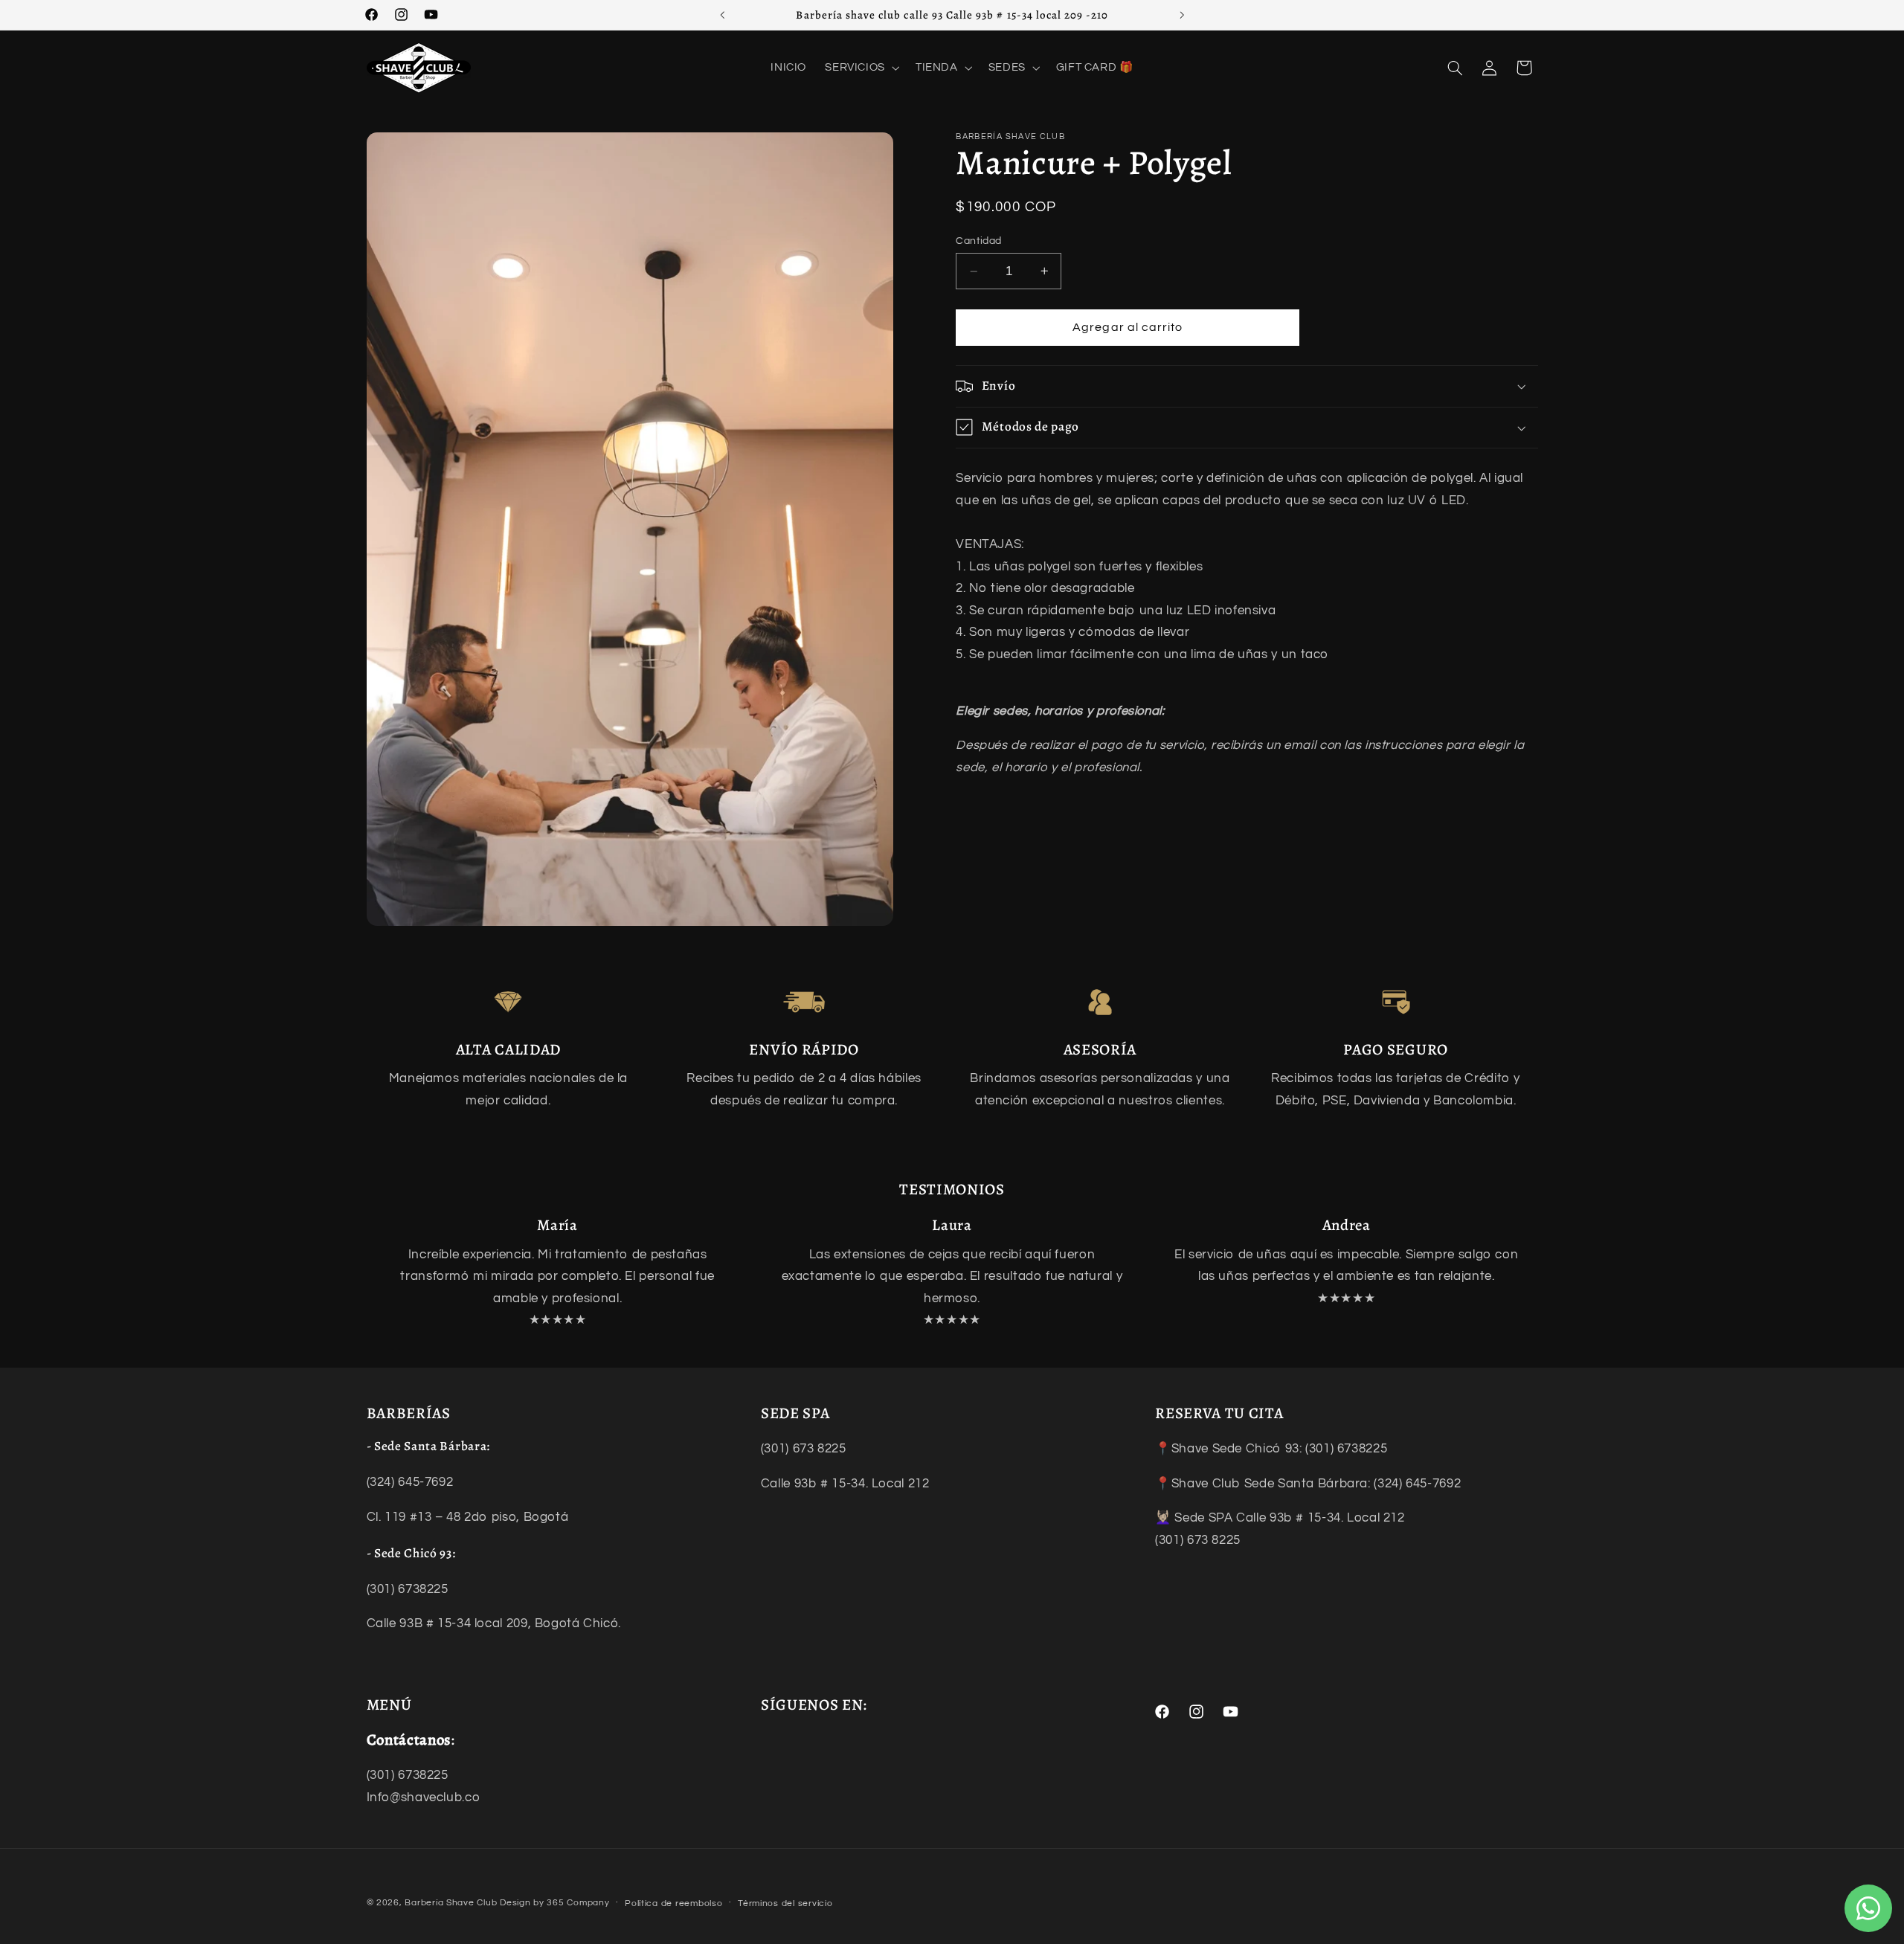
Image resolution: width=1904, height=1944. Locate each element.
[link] (508, 1002)
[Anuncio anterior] (722, 15)
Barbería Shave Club (451, 1903)
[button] (861, 68)
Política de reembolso (673, 1903)
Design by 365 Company (554, 1903)
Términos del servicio (785, 1903)
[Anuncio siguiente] (1182, 15)
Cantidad (978, 241)
